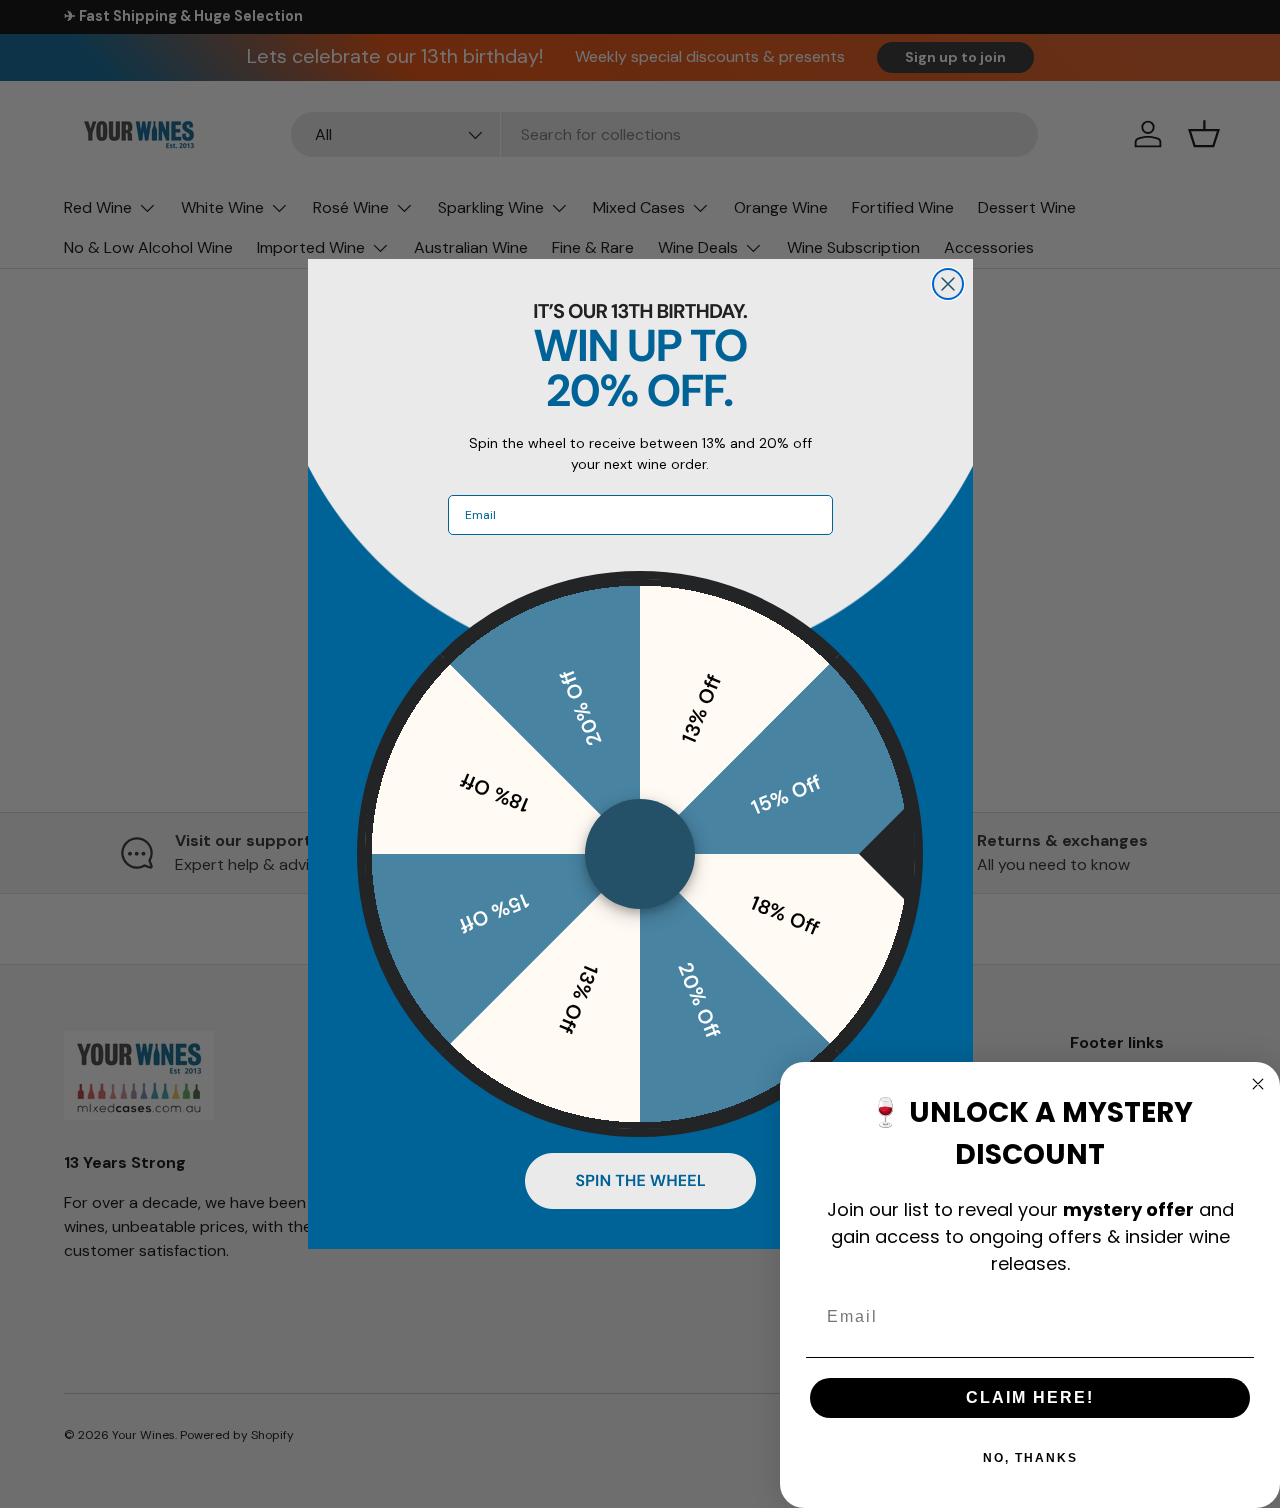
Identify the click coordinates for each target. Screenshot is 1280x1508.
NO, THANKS (1030, 1458)
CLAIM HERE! (1030, 1397)
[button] (640, 1181)
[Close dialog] (948, 284)
